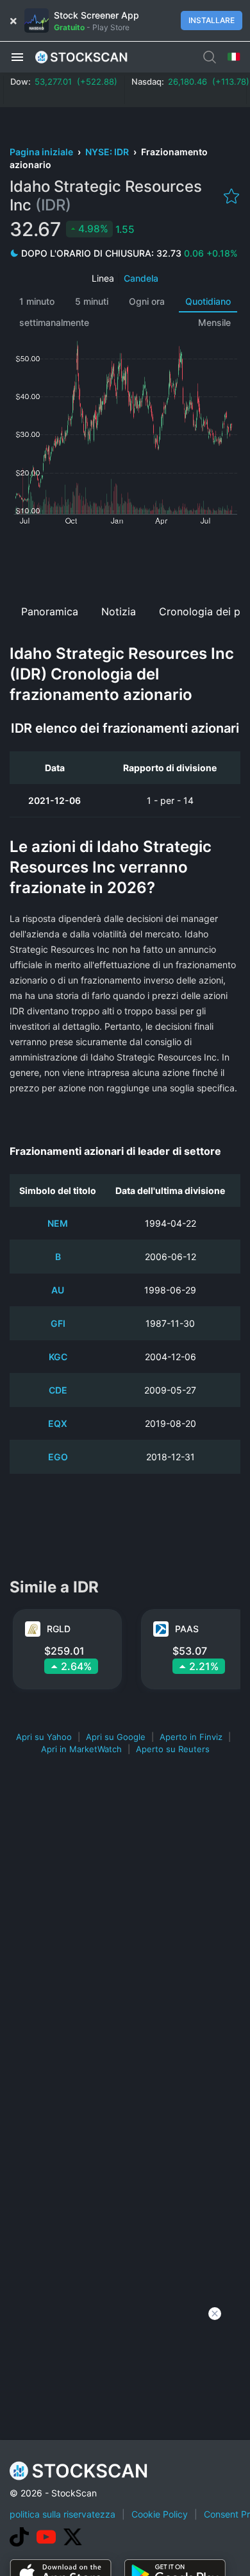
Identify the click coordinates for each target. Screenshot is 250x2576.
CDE (58, 1390)
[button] (17, 56)
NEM (58, 1223)
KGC (58, 1357)
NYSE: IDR (108, 152)
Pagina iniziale (42, 152)
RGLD (59, 1629)
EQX (58, 1423)
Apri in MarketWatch (81, 1749)
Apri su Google (116, 1737)
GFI (58, 1323)
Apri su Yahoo (44, 1737)
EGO (58, 1457)
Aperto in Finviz (191, 1737)
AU (58, 1290)
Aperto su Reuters (173, 1749)
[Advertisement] (125, 560)
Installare (212, 20)
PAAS (187, 1629)
